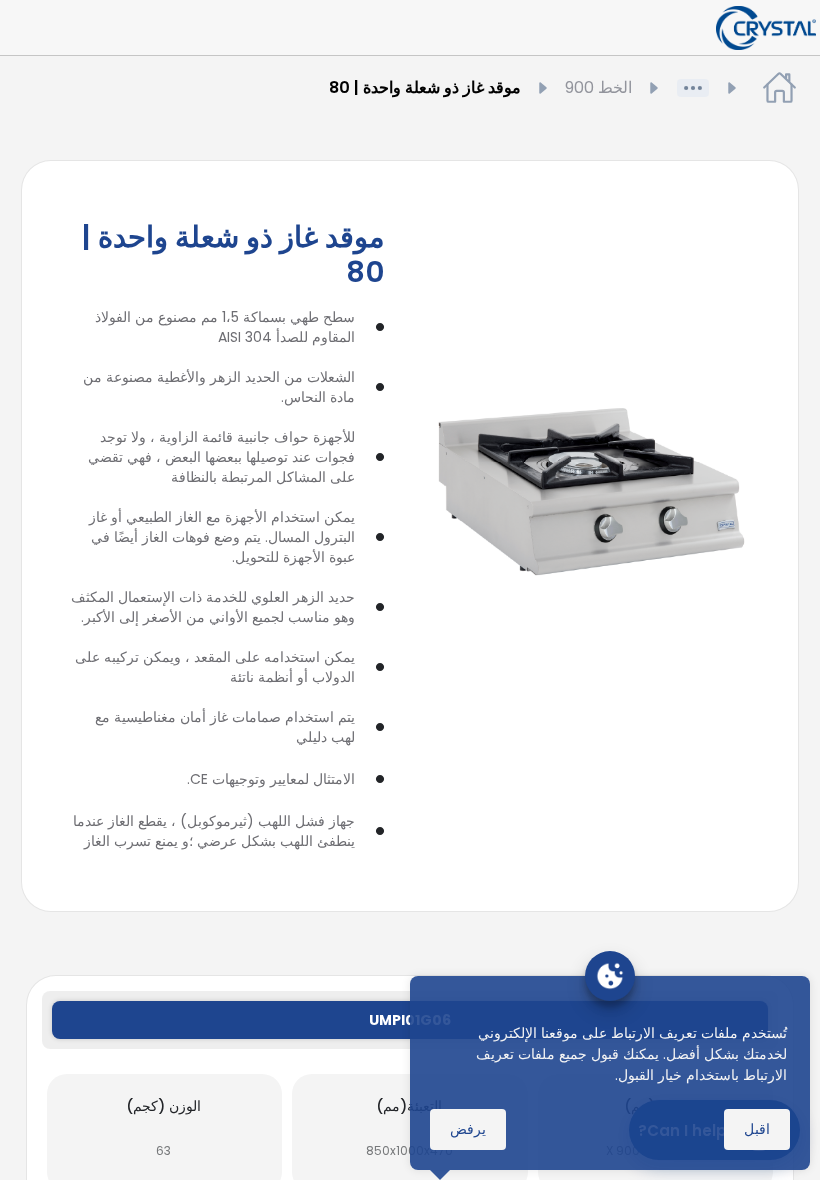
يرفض (468, 1129)
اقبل (757, 1129)
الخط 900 (598, 87)
